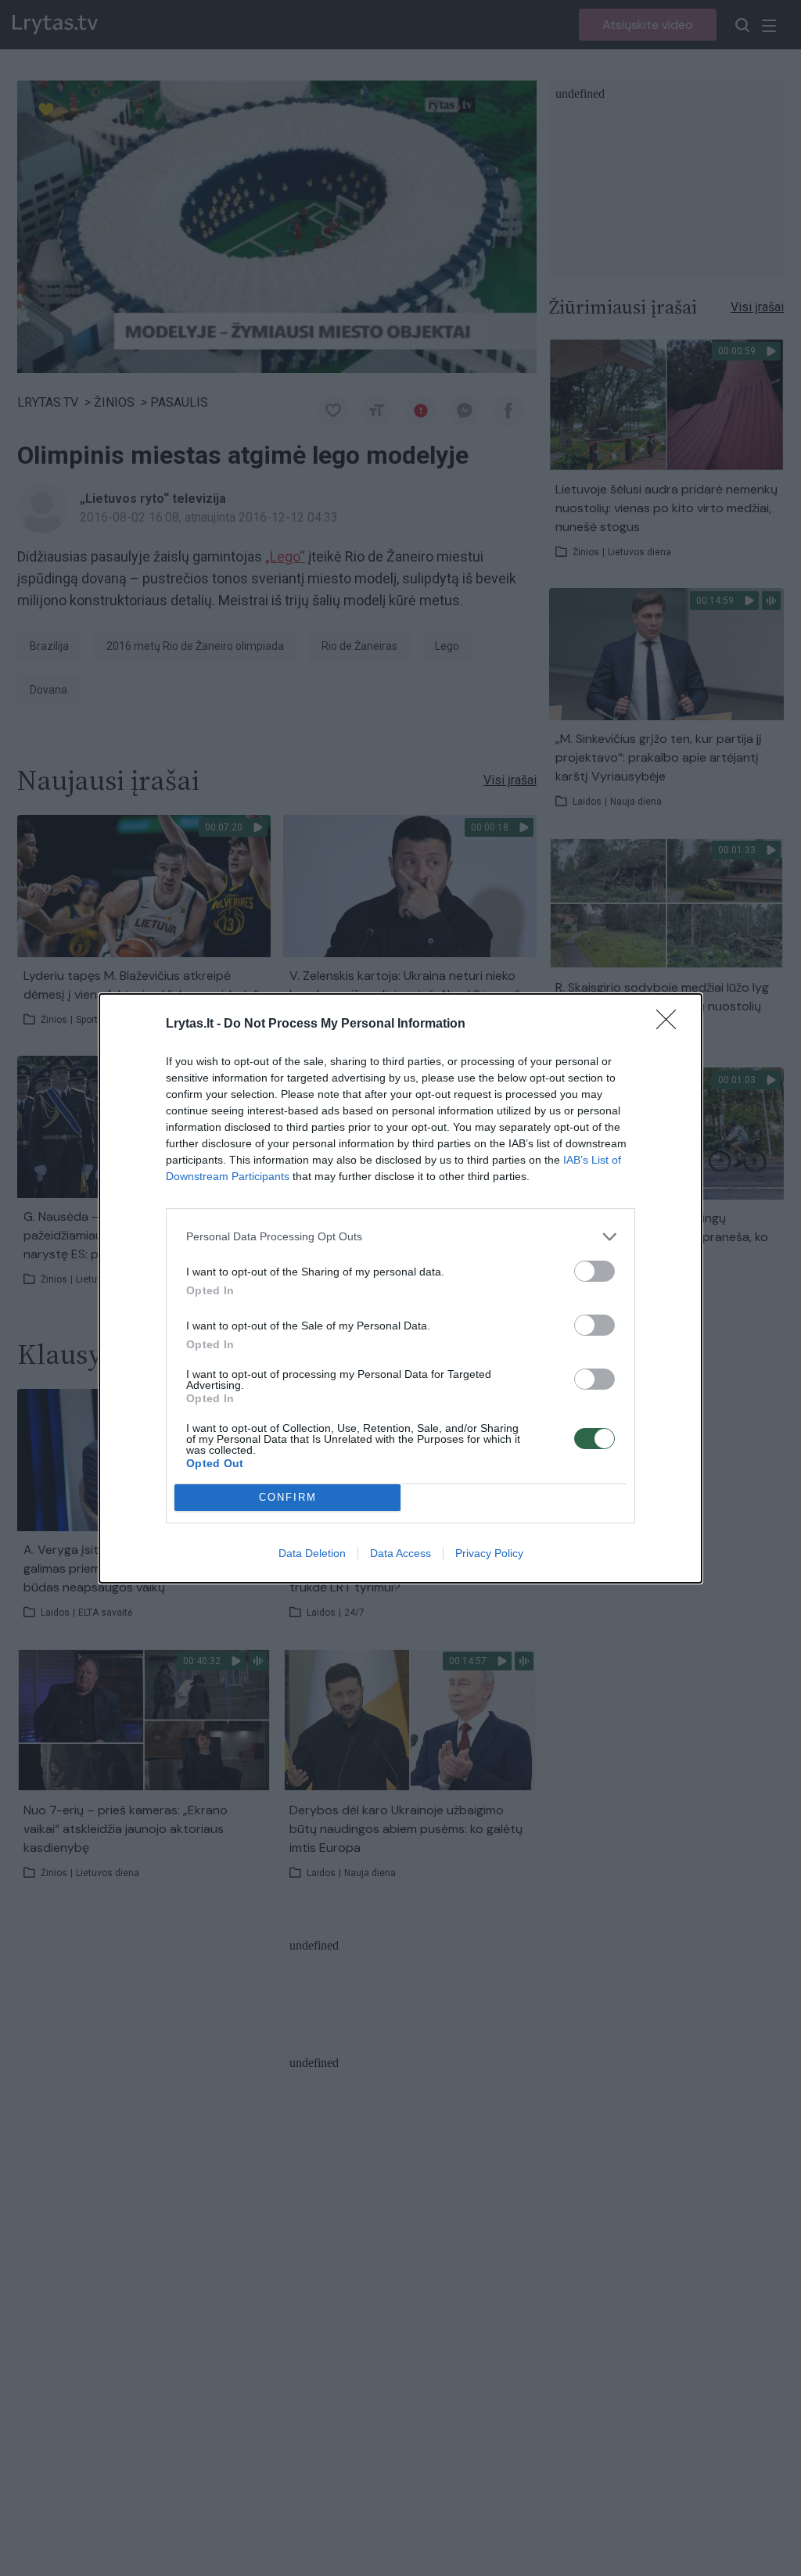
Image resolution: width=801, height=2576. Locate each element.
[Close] (671, 1024)
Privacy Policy (489, 1553)
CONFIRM (288, 1497)
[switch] (594, 1271)
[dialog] (400, 1288)
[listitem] (400, 1237)
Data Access (400, 1553)
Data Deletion (312, 1553)
